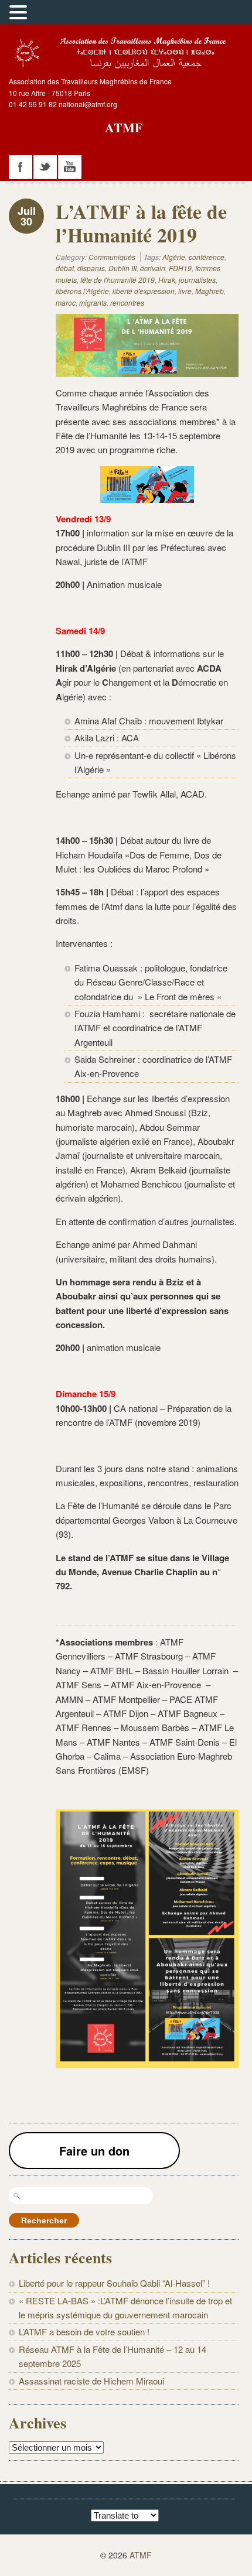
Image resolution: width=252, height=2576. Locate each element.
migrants (93, 302)
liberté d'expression (144, 291)
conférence (207, 257)
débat (65, 268)
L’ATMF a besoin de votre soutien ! (84, 2332)
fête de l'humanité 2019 (118, 280)
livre (185, 291)
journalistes (197, 280)
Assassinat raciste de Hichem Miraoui (91, 2381)
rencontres (127, 302)
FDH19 (180, 268)
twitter (45, 167)
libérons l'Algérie (82, 291)
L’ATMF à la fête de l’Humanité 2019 (141, 223)
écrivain (153, 268)
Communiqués (112, 257)
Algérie (174, 257)
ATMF (124, 127)
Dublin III (122, 268)
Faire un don (94, 2151)
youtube (70, 167)
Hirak (167, 280)
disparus (91, 268)
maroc (66, 302)
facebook (21, 167)
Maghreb (210, 291)
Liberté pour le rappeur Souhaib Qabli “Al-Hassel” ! (114, 2283)
